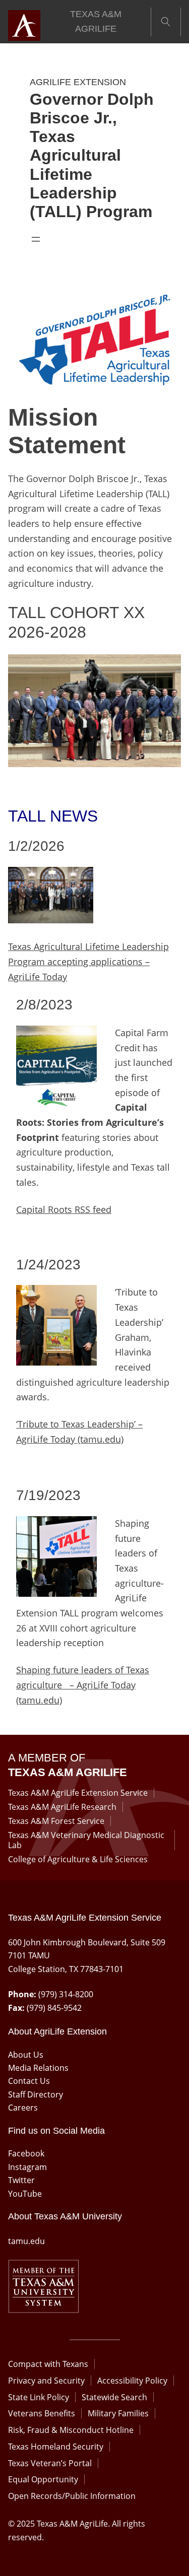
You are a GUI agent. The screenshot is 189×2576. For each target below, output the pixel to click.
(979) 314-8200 (66, 1994)
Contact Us (29, 2081)
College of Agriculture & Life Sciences (78, 1859)
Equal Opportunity (43, 2479)
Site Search (166, 22)
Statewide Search (114, 2397)
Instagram (27, 2167)
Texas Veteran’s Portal (50, 2463)
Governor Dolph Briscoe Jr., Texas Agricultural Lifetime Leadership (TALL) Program (92, 156)
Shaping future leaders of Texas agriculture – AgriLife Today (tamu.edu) (83, 1685)
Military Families (118, 2413)
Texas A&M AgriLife (96, 22)
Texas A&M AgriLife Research (62, 1807)
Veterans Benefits (42, 2413)
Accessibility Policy (132, 2381)
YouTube (25, 2194)
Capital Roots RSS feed (64, 1209)
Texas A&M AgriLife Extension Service (78, 1793)
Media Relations (38, 2068)
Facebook (26, 2153)
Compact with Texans (48, 2364)
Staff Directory (36, 2094)
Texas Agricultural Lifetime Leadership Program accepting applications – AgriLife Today (88, 961)
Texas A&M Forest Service (56, 1821)
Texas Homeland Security (56, 2447)
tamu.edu (26, 2241)
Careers (23, 2108)
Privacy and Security (46, 2381)
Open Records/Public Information (72, 2496)
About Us (26, 2055)
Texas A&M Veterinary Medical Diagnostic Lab (86, 1840)
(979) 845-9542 (54, 2008)
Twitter (21, 2180)
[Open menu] (36, 239)
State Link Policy (39, 2397)
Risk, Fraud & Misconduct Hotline (71, 2430)
